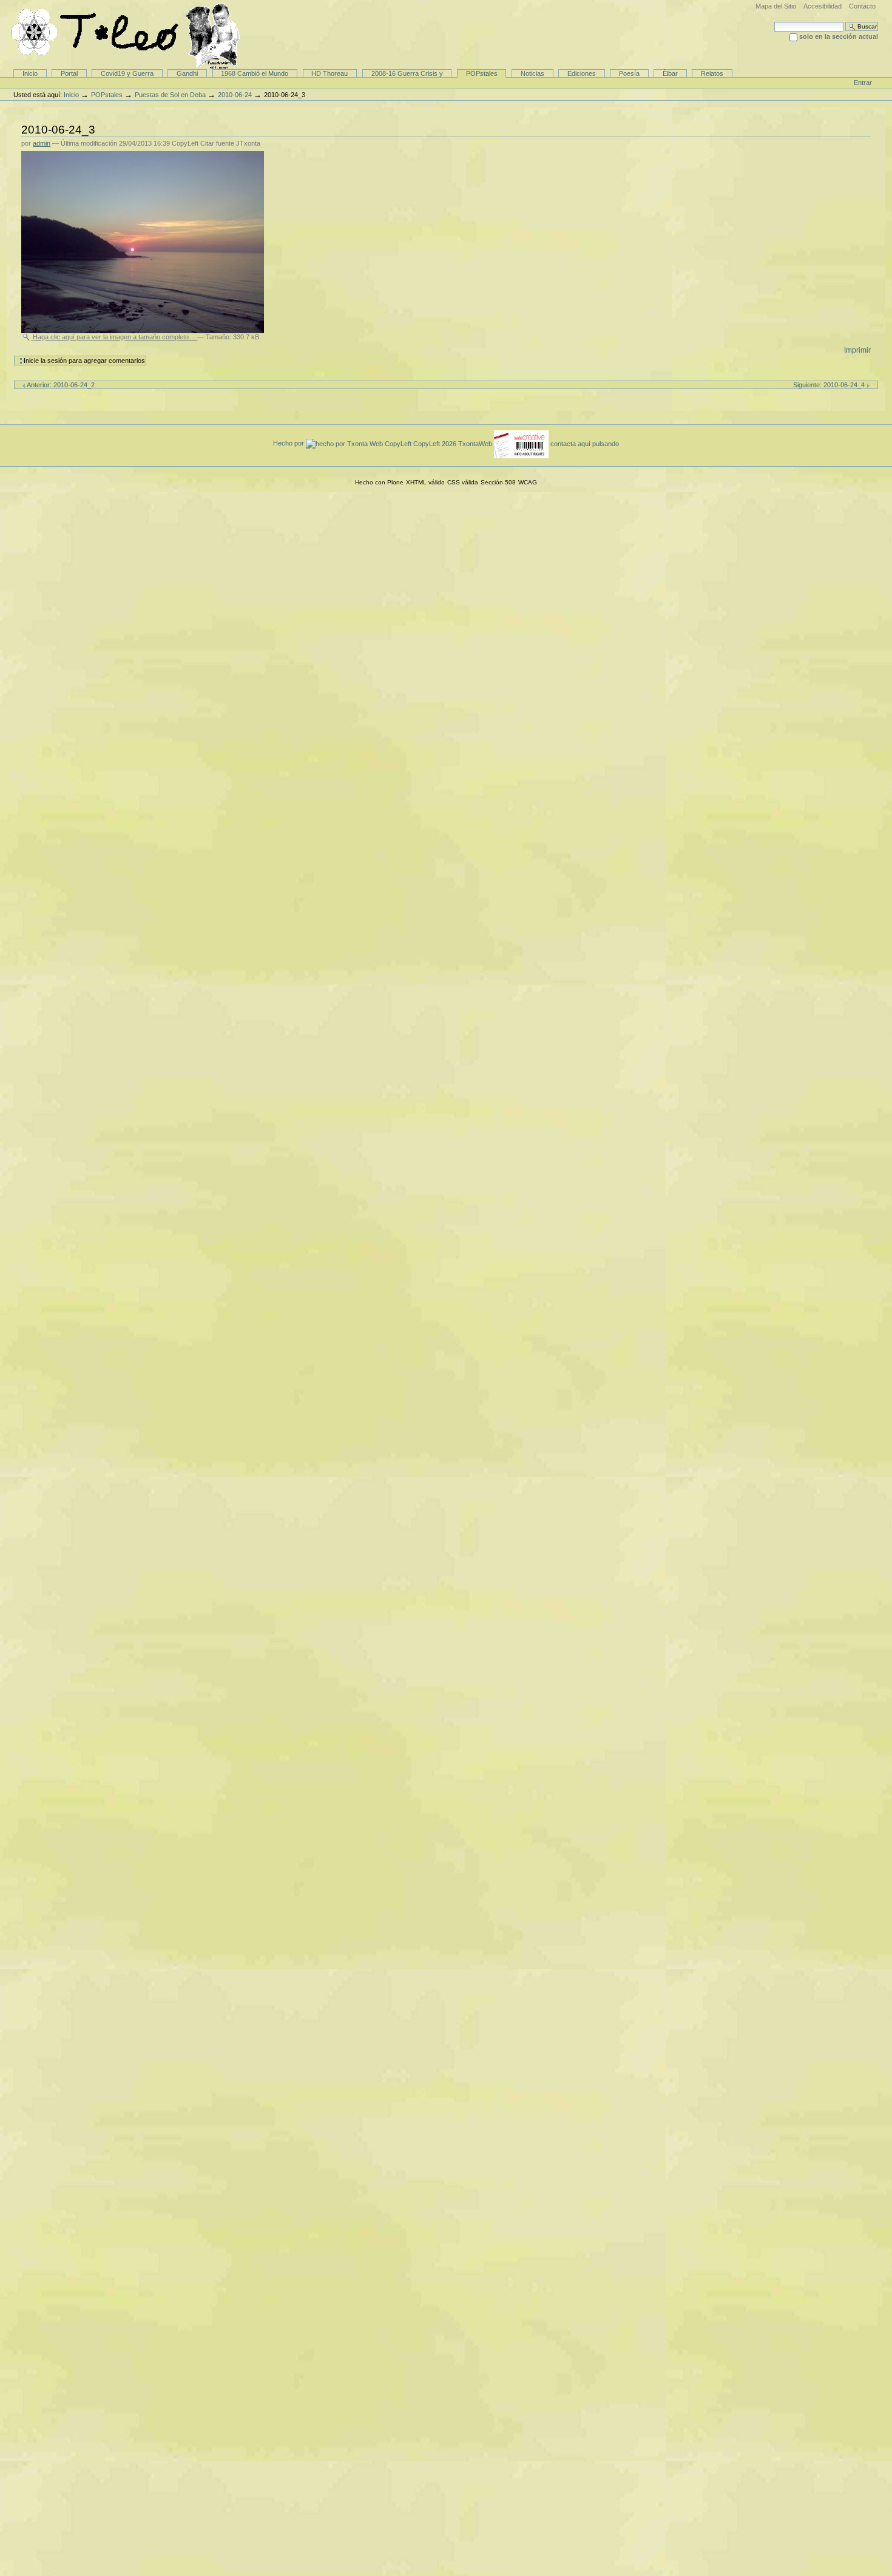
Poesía (629, 73)
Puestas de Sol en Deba (170, 95)
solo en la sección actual (839, 36)
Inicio (30, 73)
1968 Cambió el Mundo (255, 73)
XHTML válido (425, 482)
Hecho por (289, 443)
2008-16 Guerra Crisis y (407, 73)
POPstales (482, 73)
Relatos (712, 73)
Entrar (863, 83)
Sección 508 (498, 482)
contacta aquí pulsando (585, 443)
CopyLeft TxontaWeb (454, 443)
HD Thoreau (329, 73)
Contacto (862, 6)
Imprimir (857, 350)
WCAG (528, 482)
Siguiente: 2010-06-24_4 (830, 385)
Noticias (532, 73)
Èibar (670, 73)
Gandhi (187, 73)
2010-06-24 (235, 95)
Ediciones (582, 73)
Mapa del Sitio (776, 6)
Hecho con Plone (379, 482)
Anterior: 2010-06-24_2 (60, 385)
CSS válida (463, 482)
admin (42, 143)
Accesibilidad (823, 6)
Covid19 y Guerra (127, 73)
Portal (69, 73)
